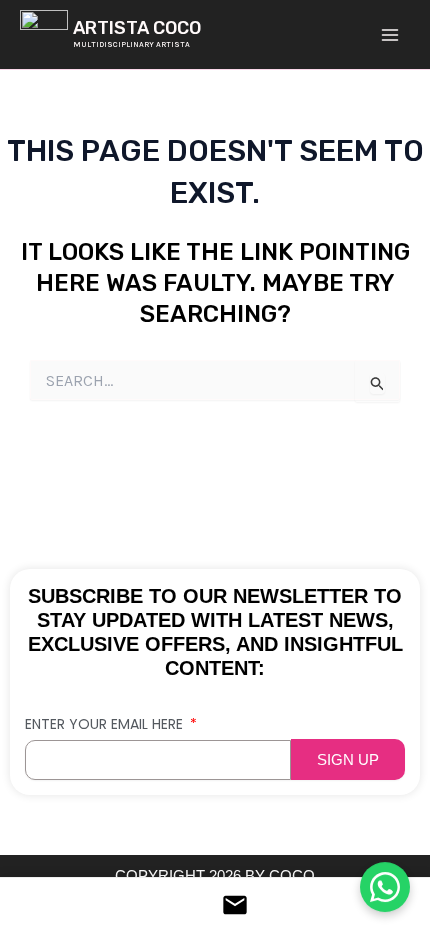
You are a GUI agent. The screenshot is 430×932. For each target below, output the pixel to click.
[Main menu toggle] (389, 34)
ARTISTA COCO (137, 28)
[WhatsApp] (385, 886)
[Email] (215, 905)
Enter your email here (106, 724)
